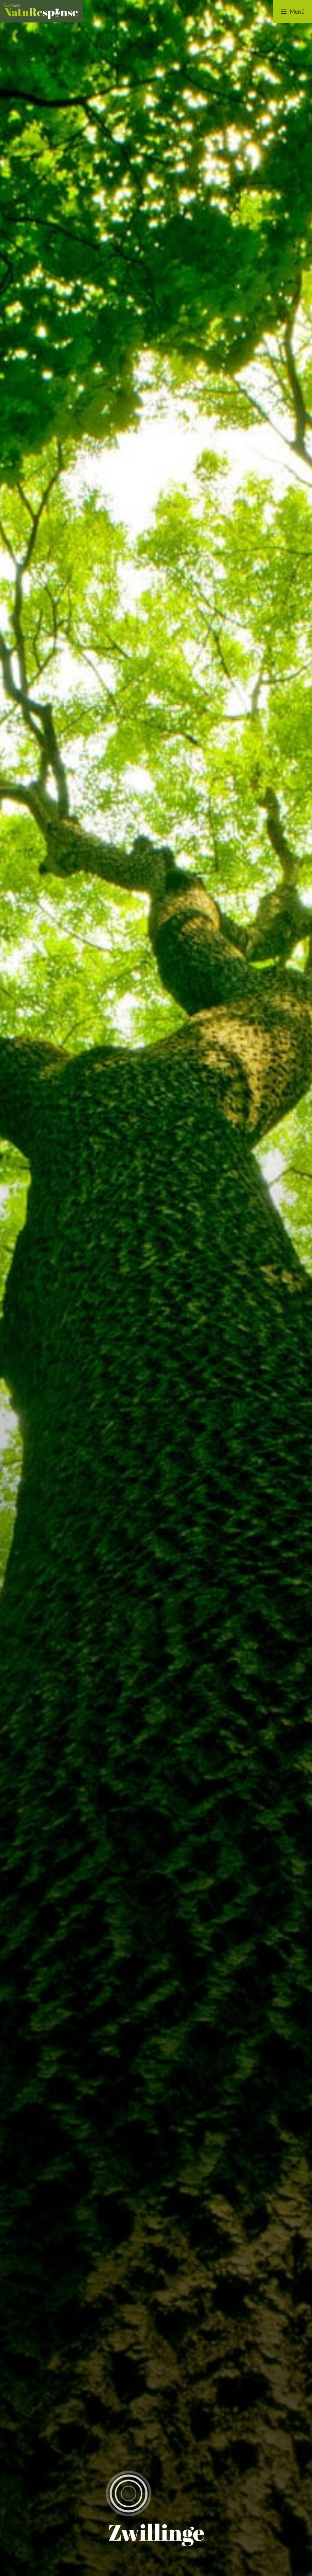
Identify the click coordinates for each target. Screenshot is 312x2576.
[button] (293, 11)
